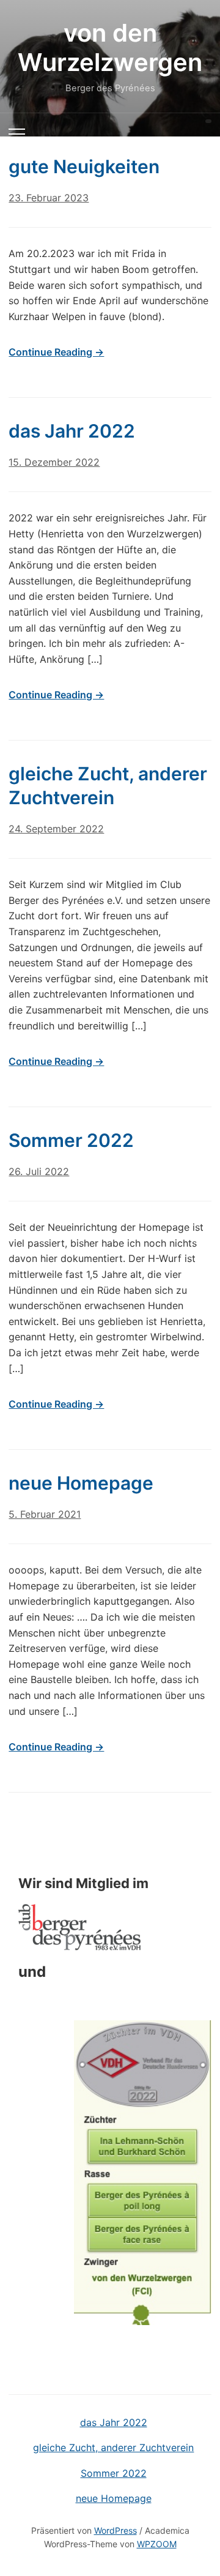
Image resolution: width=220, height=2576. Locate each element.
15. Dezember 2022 (54, 462)
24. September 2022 (56, 829)
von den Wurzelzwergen (110, 47)
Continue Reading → (56, 352)
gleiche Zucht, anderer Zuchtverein (113, 2447)
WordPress (116, 2530)
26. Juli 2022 (39, 1171)
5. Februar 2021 (45, 1514)
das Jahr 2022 (72, 431)
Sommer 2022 (71, 1140)
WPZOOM (157, 2544)
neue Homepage (81, 1483)
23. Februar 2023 (49, 198)
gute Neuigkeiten (84, 166)
